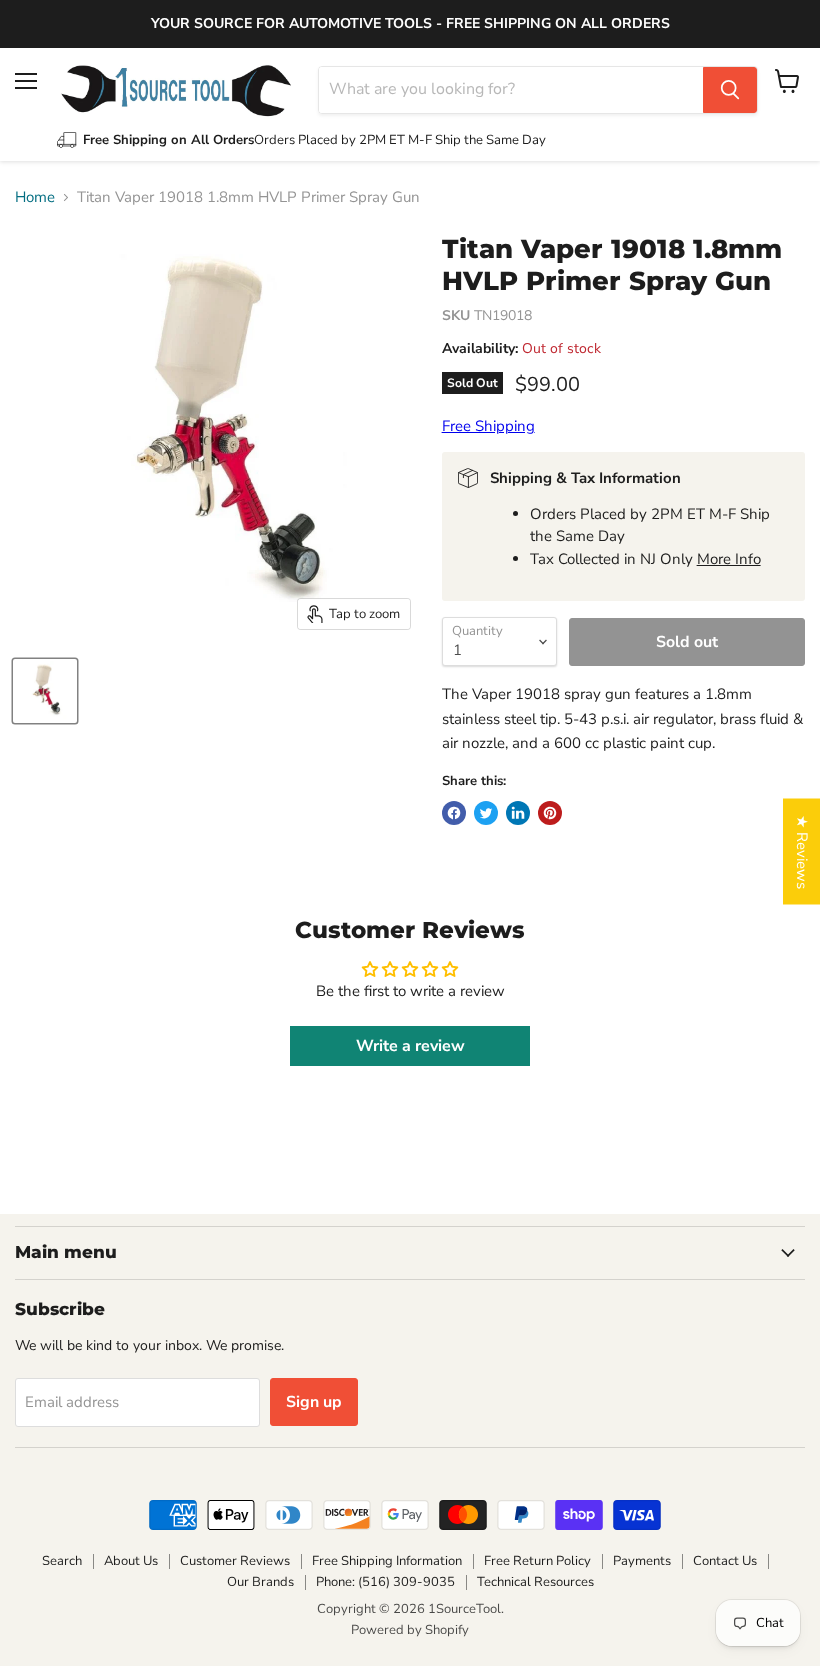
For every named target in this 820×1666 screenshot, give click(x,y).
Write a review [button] (410, 1046)
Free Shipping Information (387, 1561)
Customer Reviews (235, 1561)
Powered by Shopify (410, 1630)
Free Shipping (488, 426)
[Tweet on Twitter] (486, 813)
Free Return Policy (537, 1561)
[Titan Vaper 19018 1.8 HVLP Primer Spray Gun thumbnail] (45, 691)
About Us (131, 1561)
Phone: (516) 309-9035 (385, 1582)
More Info (729, 559)
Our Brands (260, 1582)
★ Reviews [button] (802, 852)
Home (35, 197)
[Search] (730, 90)
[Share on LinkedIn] (518, 813)
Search (62, 1561)
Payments (642, 1561)
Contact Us (725, 1561)
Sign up (314, 1402)
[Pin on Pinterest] (550, 813)
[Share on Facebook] (454, 813)
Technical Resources (535, 1582)
